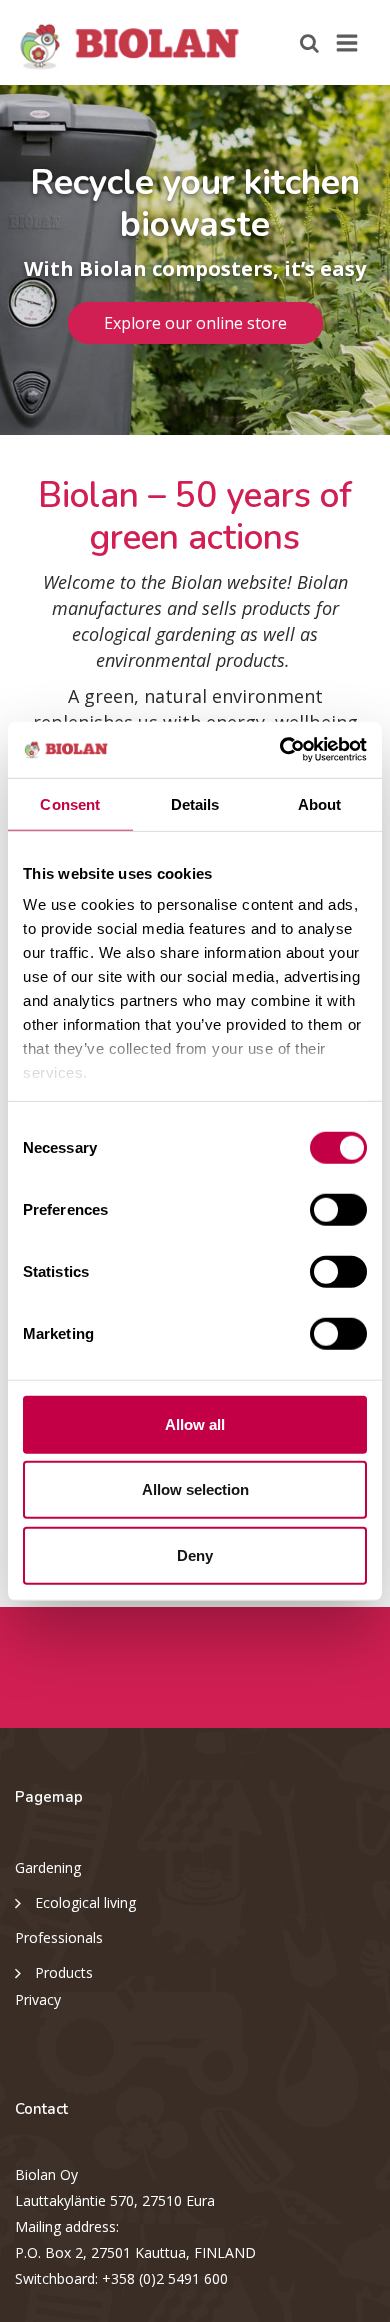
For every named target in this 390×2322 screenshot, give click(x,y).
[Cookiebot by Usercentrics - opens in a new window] (280, 750)
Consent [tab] (70, 803)
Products (64, 1972)
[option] (195, 260)
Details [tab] (195, 803)
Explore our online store (195, 323)
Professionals (59, 1937)
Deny (195, 1554)
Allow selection (195, 1489)
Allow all (195, 1423)
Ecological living (85, 1902)
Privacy (38, 1999)
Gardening (48, 1867)
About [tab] (320, 803)
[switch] (338, 1209)
